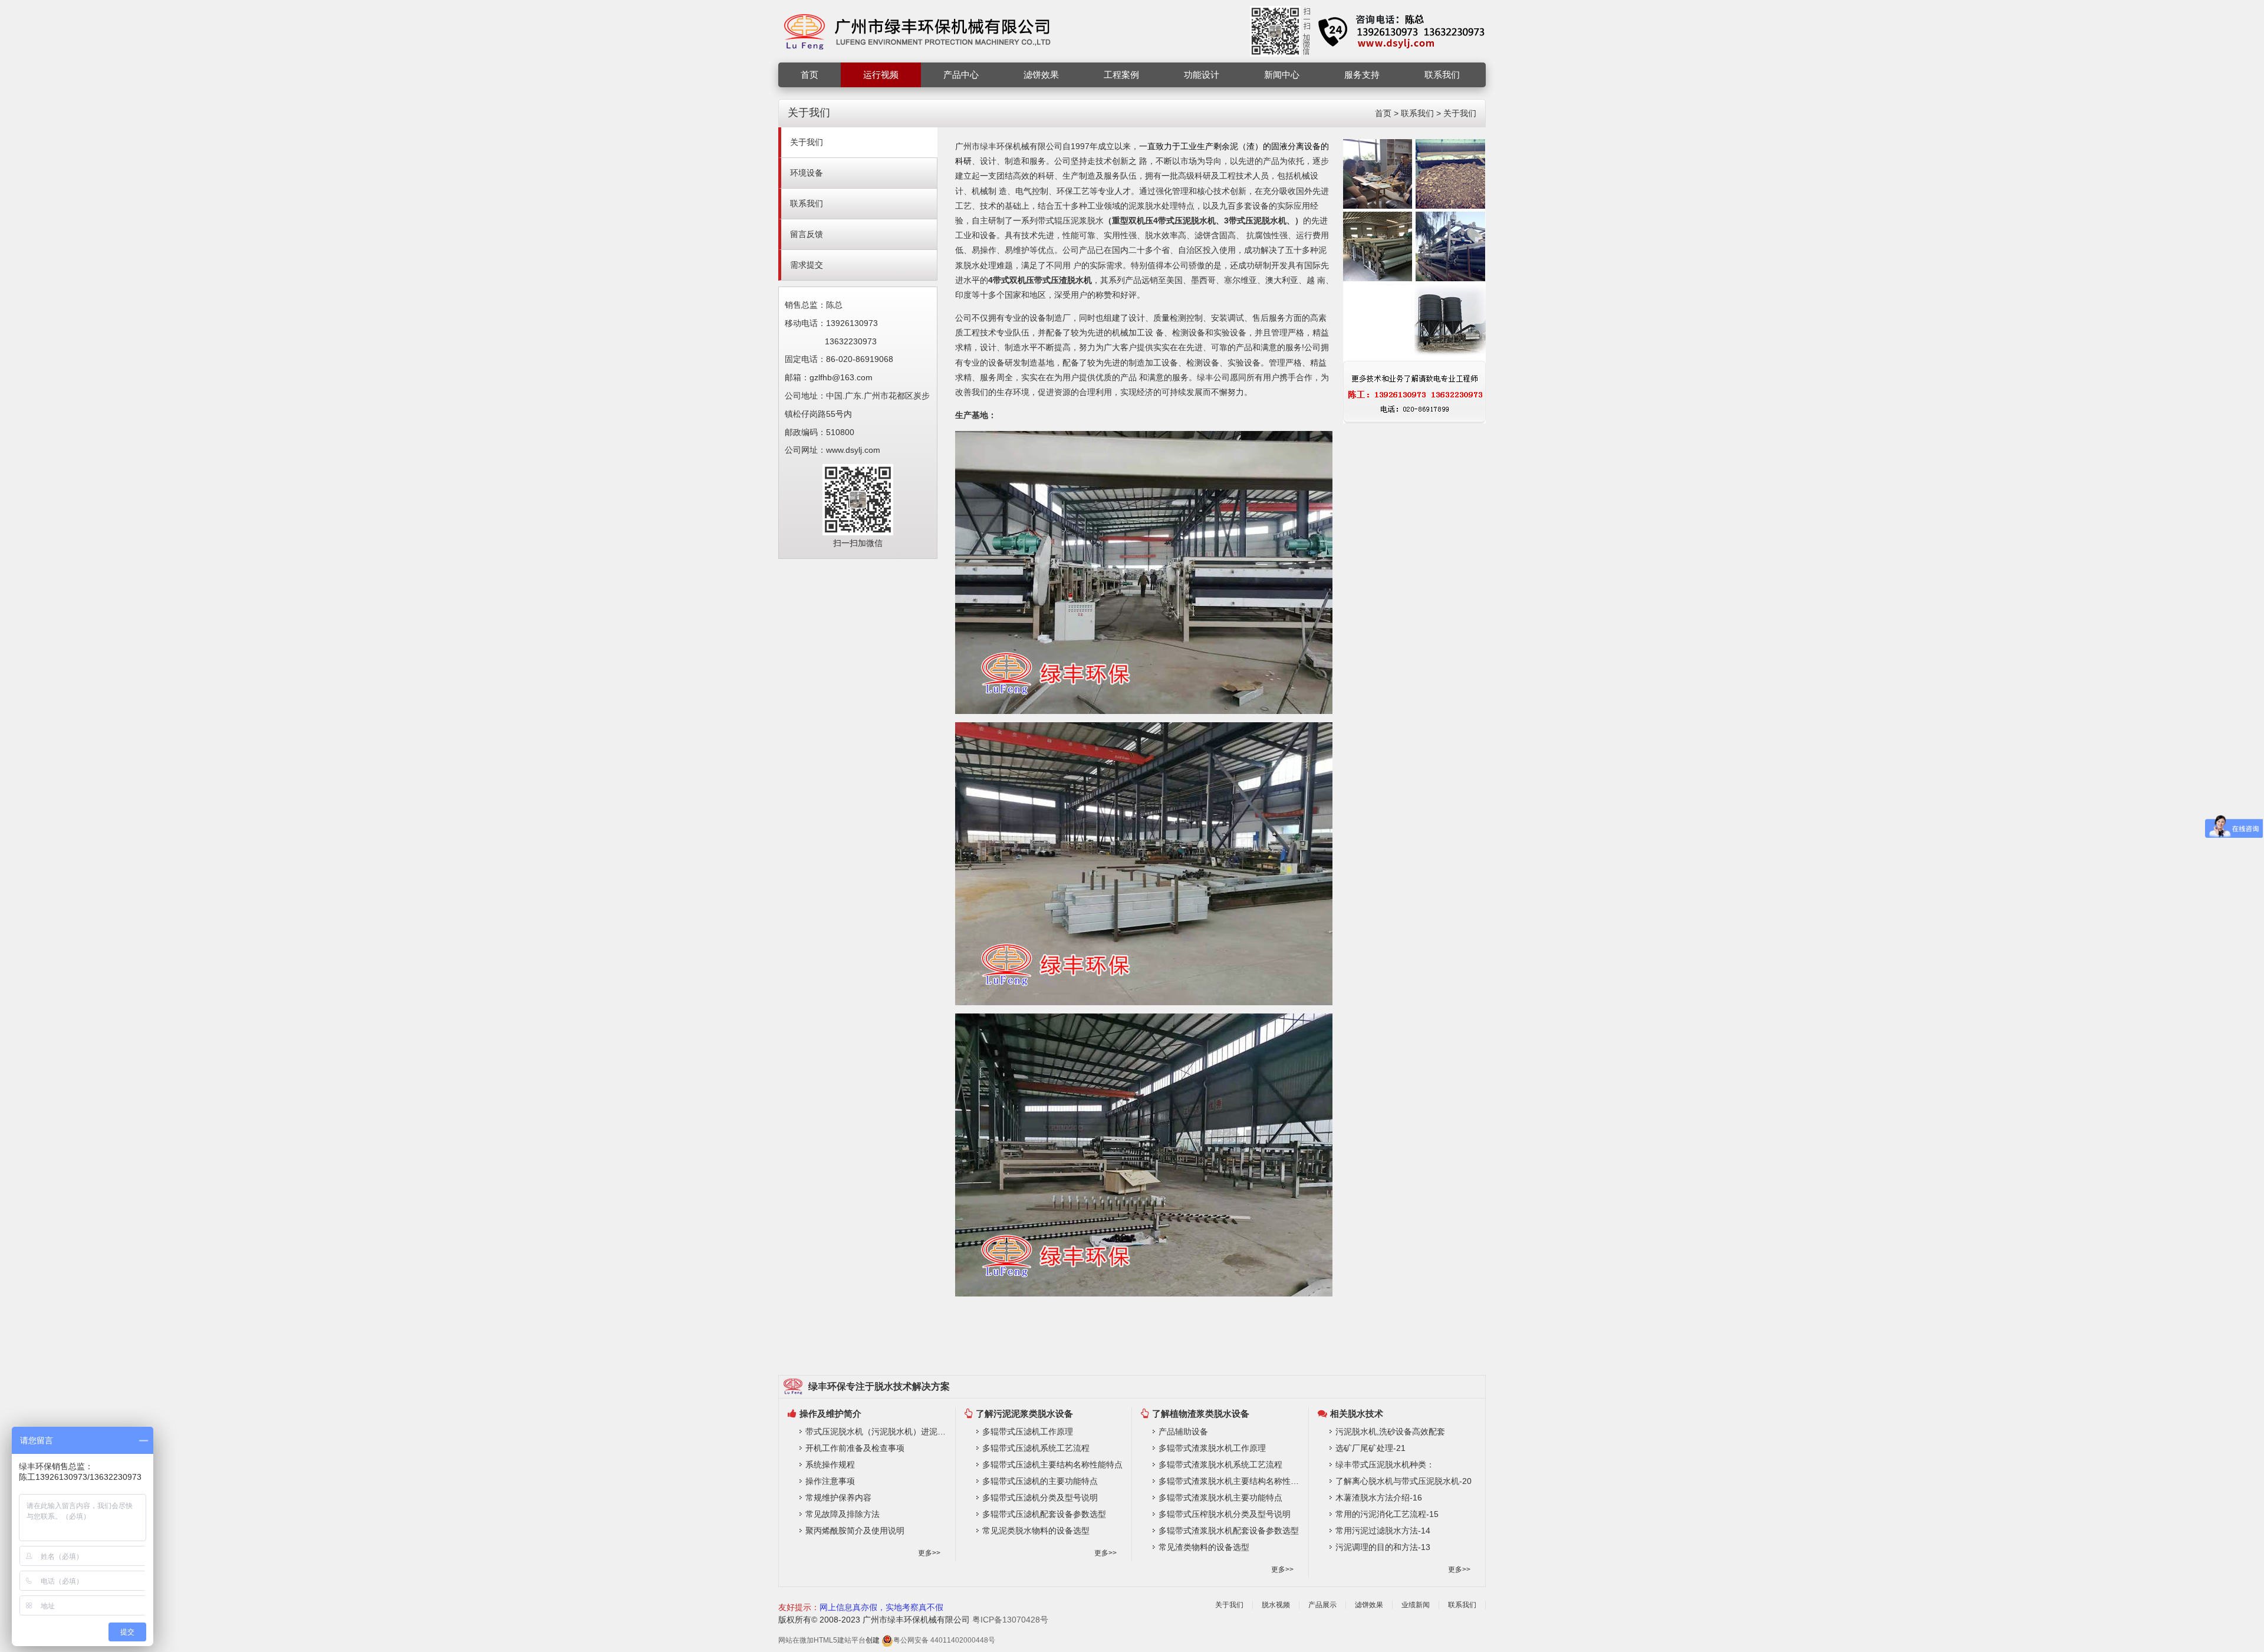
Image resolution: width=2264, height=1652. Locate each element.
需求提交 (807, 265)
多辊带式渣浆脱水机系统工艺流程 (1220, 1465)
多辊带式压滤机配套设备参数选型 (1044, 1514)
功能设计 (1202, 75)
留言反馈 (807, 234)
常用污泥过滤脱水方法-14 (1383, 1531)
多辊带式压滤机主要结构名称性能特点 (1052, 1465)
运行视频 (881, 75)
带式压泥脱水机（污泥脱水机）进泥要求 (877, 1431)
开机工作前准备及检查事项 (855, 1448)
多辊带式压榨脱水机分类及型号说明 (1225, 1514)
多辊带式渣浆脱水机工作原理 (1212, 1448)
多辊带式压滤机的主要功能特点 (1040, 1481)
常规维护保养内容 (838, 1498)
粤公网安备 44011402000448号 (944, 1640)
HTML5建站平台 (840, 1640)
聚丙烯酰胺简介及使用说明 (855, 1531)
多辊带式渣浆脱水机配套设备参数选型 (1229, 1531)
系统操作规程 (830, 1465)
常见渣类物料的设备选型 (1204, 1547)
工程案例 (1121, 75)
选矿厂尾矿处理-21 (1370, 1448)
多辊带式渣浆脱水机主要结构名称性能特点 (1230, 1481)
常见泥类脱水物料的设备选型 (1036, 1531)
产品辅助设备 (1183, 1431)
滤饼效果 (1041, 75)
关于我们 (1460, 113)
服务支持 (1362, 75)
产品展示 (1322, 1605)
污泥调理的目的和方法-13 (1383, 1547)
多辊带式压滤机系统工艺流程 (1036, 1448)
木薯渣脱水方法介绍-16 (1379, 1498)
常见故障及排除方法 (843, 1514)
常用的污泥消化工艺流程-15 (1387, 1514)
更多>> (929, 1553)
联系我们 (1442, 75)
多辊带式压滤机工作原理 (1028, 1431)
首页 (809, 75)
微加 (807, 1640)
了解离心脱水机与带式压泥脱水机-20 (1404, 1481)
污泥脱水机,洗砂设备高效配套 (1390, 1431)
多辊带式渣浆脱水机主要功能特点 (1220, 1498)
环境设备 (807, 173)
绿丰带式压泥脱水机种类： (1385, 1465)
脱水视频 (1276, 1605)
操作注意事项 (830, 1481)
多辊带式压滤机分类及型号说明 (1040, 1498)
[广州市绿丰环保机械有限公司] (918, 31)
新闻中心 (1282, 75)
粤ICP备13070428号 (1010, 1620)
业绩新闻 (1416, 1605)
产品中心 (961, 75)
